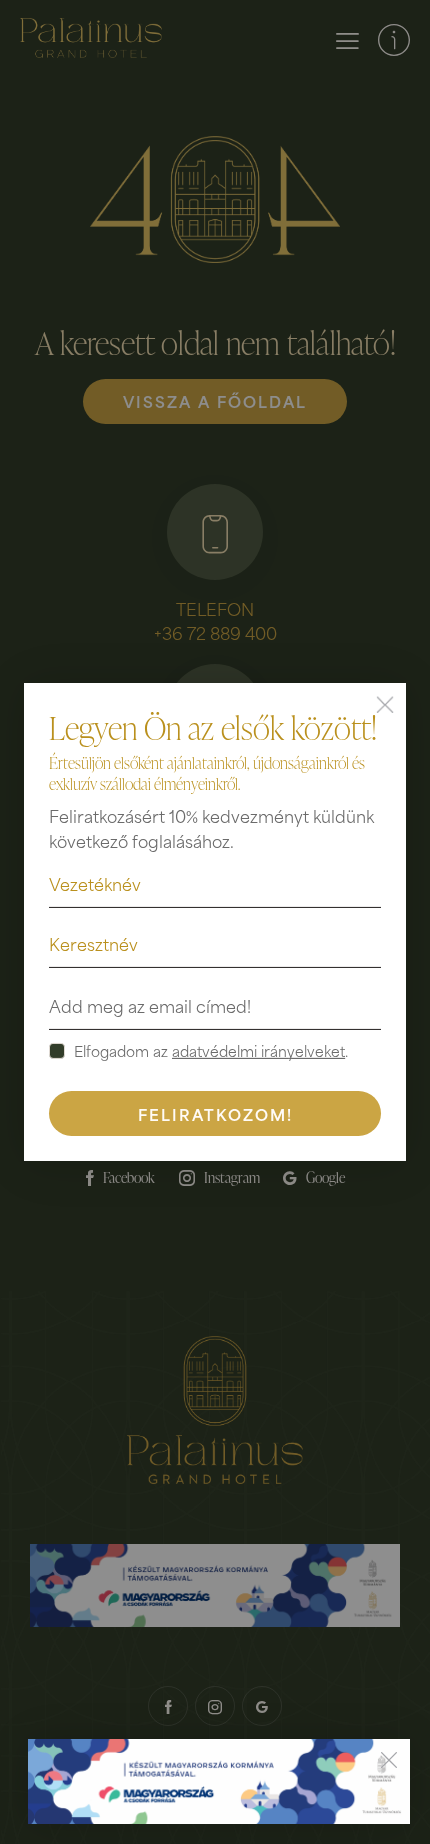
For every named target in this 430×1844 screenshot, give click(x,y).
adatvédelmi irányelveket (258, 1051)
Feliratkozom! (215, 1113)
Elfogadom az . (211, 1051)
